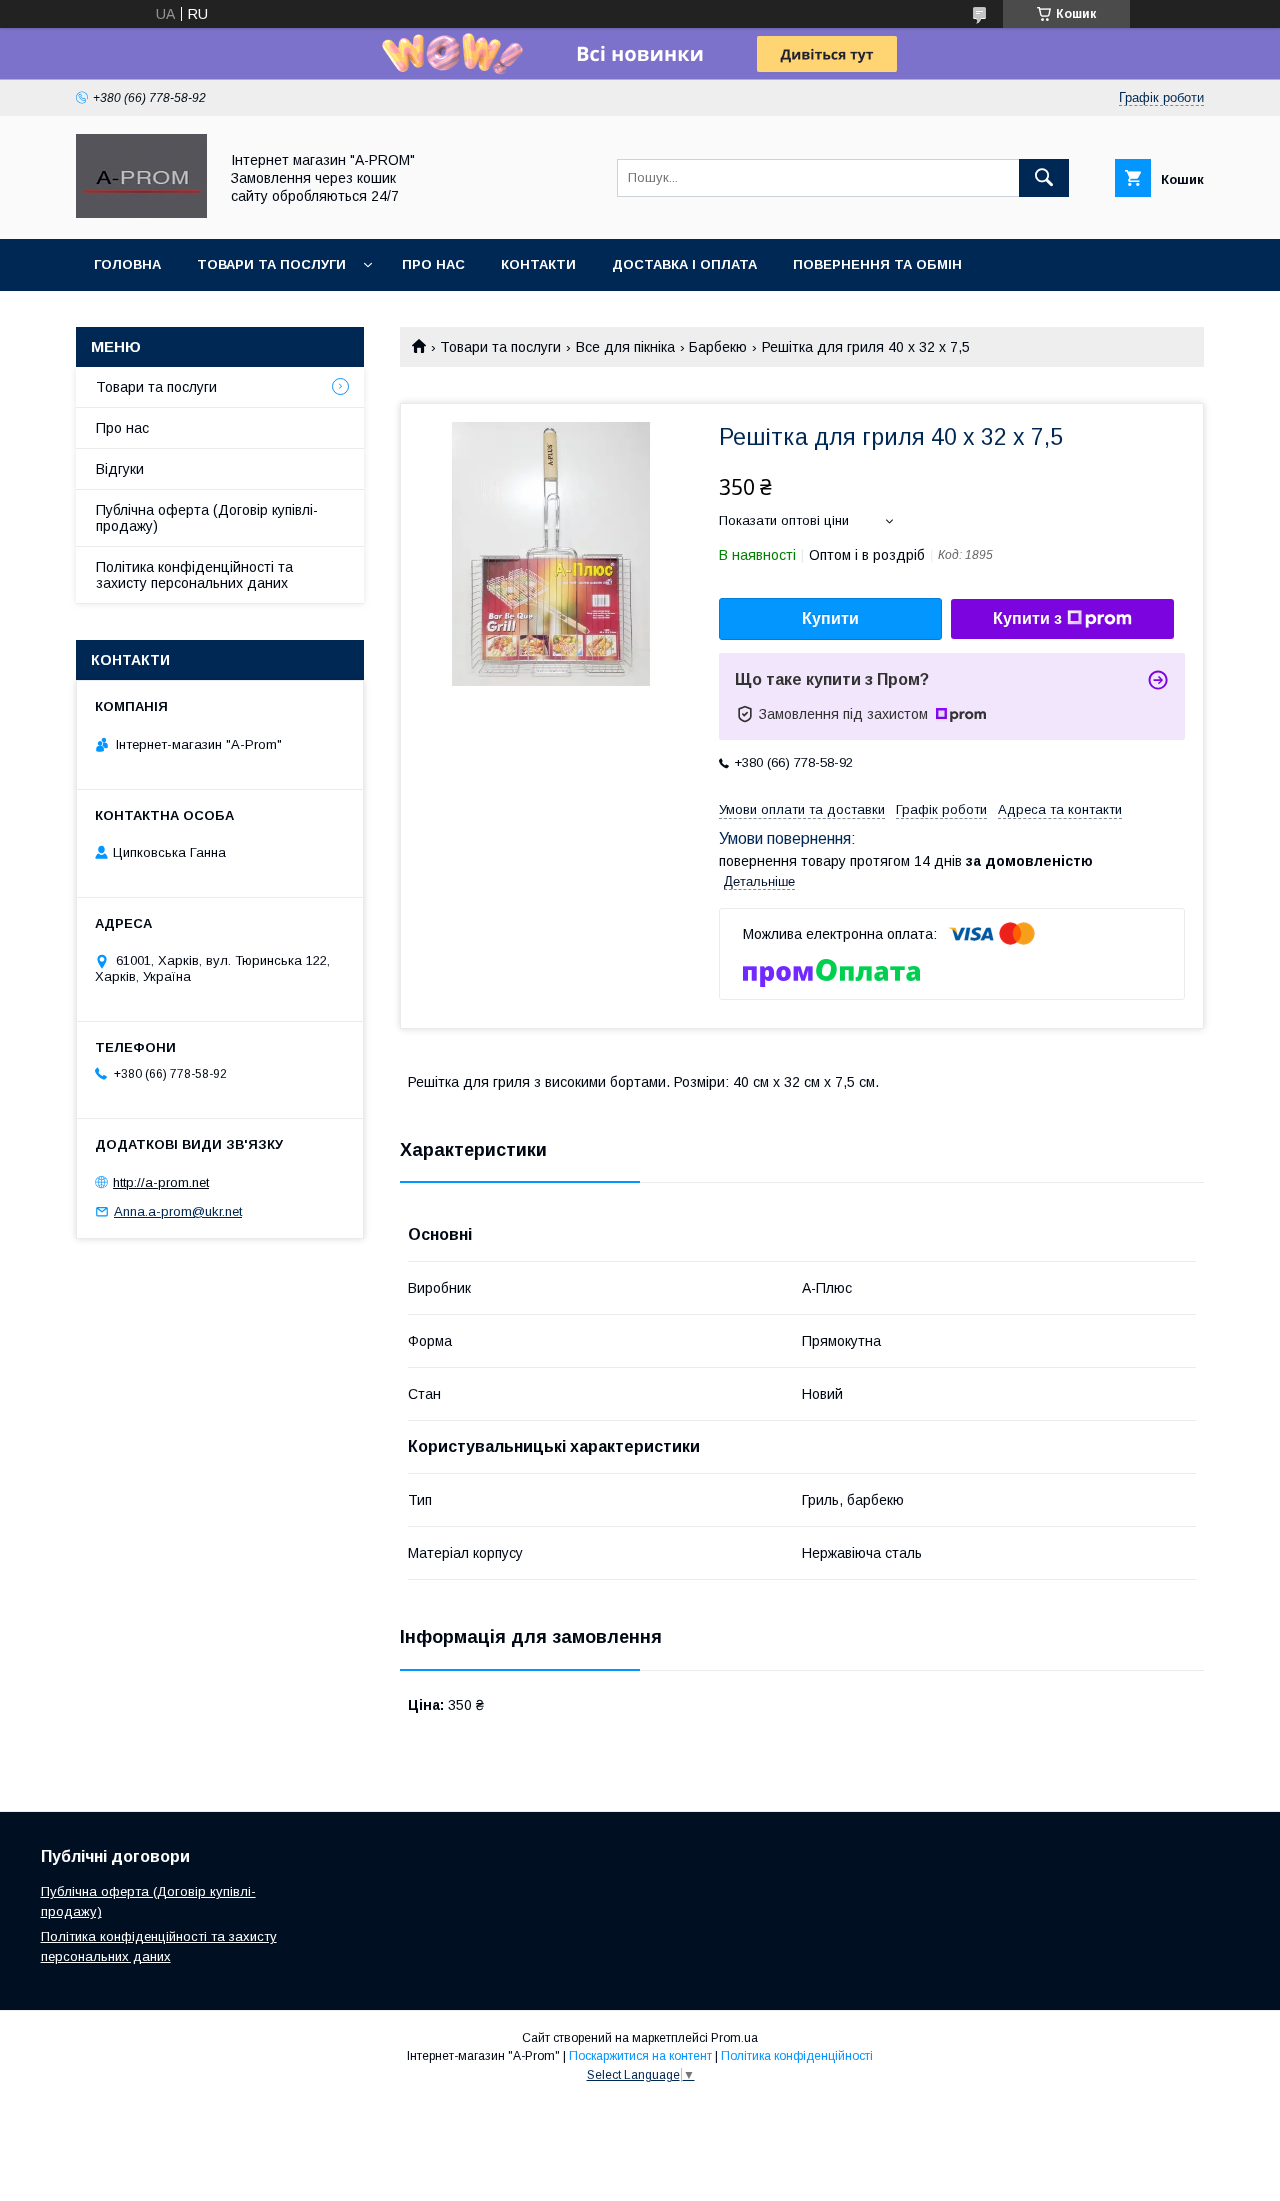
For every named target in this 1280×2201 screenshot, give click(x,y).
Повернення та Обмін (877, 264)
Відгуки (120, 469)
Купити (830, 618)
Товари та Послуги (271, 264)
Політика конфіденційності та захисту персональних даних (194, 575)
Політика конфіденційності (797, 2056)
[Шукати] (1044, 178)
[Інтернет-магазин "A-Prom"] (141, 213)
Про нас (122, 428)
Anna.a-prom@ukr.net (178, 1211)
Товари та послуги (500, 347)
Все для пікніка (625, 347)
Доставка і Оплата (684, 264)
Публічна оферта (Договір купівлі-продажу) (207, 518)
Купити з (1027, 618)
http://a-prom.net (161, 1182)
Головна (127, 264)
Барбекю (718, 347)
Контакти (538, 264)
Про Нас (433, 264)
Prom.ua (734, 2038)
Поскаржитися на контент (640, 2056)
